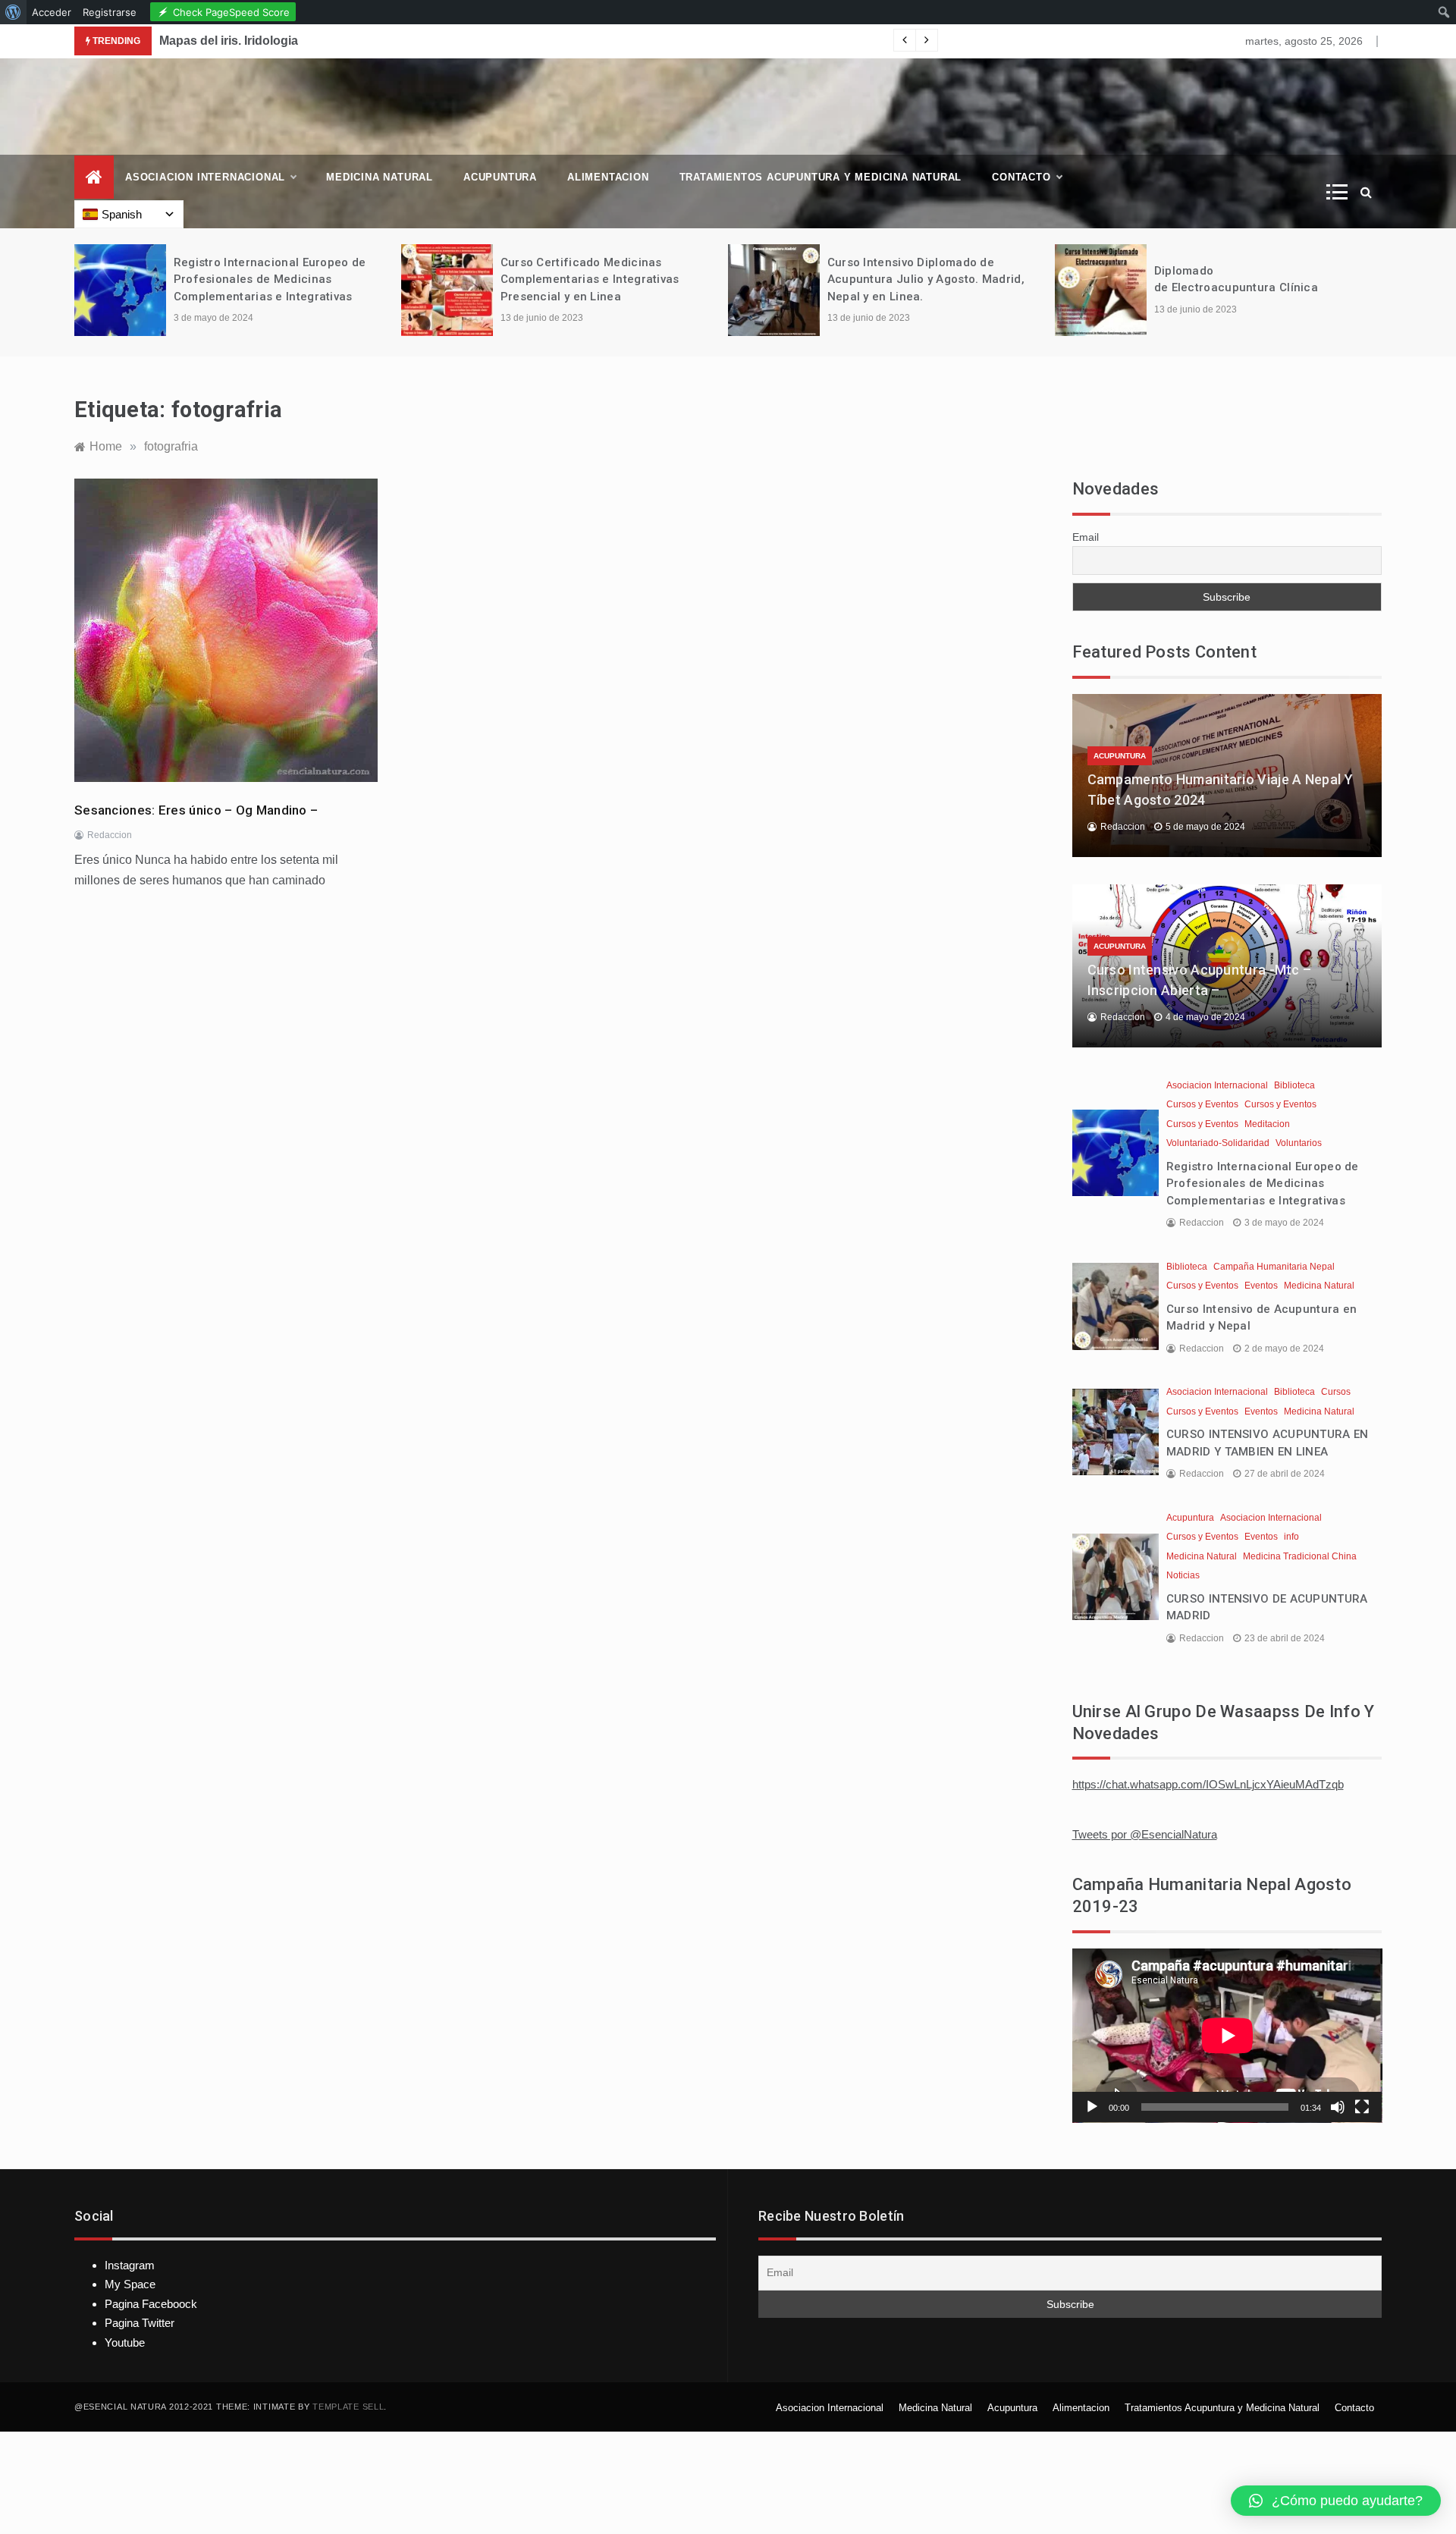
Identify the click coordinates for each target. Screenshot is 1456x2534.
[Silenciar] (1338, 2107)
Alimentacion (608, 177)
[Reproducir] (1092, 2107)
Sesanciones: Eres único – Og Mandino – (196, 810)
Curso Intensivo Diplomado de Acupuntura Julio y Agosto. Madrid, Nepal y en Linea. (926, 279)
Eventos (1261, 1286)
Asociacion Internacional (205, 177)
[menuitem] (13, 12)
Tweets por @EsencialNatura (1145, 1834)
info (1291, 1537)
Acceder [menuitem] (52, 12)
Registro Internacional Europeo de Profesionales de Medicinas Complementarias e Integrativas (270, 279)
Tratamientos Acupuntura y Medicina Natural (821, 177)
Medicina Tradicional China (1300, 1556)
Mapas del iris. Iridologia (229, 41)
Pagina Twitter (140, 2323)
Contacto (1021, 177)
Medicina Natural (380, 177)
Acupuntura (500, 177)
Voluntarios (1299, 1143)
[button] (1336, 2501)
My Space (130, 2284)
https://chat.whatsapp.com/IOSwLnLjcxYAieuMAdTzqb (1208, 1784)
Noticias (1183, 1575)
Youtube (125, 2342)
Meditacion (1267, 1124)
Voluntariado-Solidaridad (1218, 1143)
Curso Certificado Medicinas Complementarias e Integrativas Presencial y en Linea (590, 279)
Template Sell (348, 2407)
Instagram (130, 2265)
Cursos (1336, 1392)
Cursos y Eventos (1202, 1104)
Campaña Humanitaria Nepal (1274, 1267)
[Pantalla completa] (1362, 2107)
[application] (1227, 2036)
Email (1086, 537)
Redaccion (110, 835)
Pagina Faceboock (151, 2304)
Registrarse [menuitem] (110, 12)
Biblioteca (1294, 1085)
